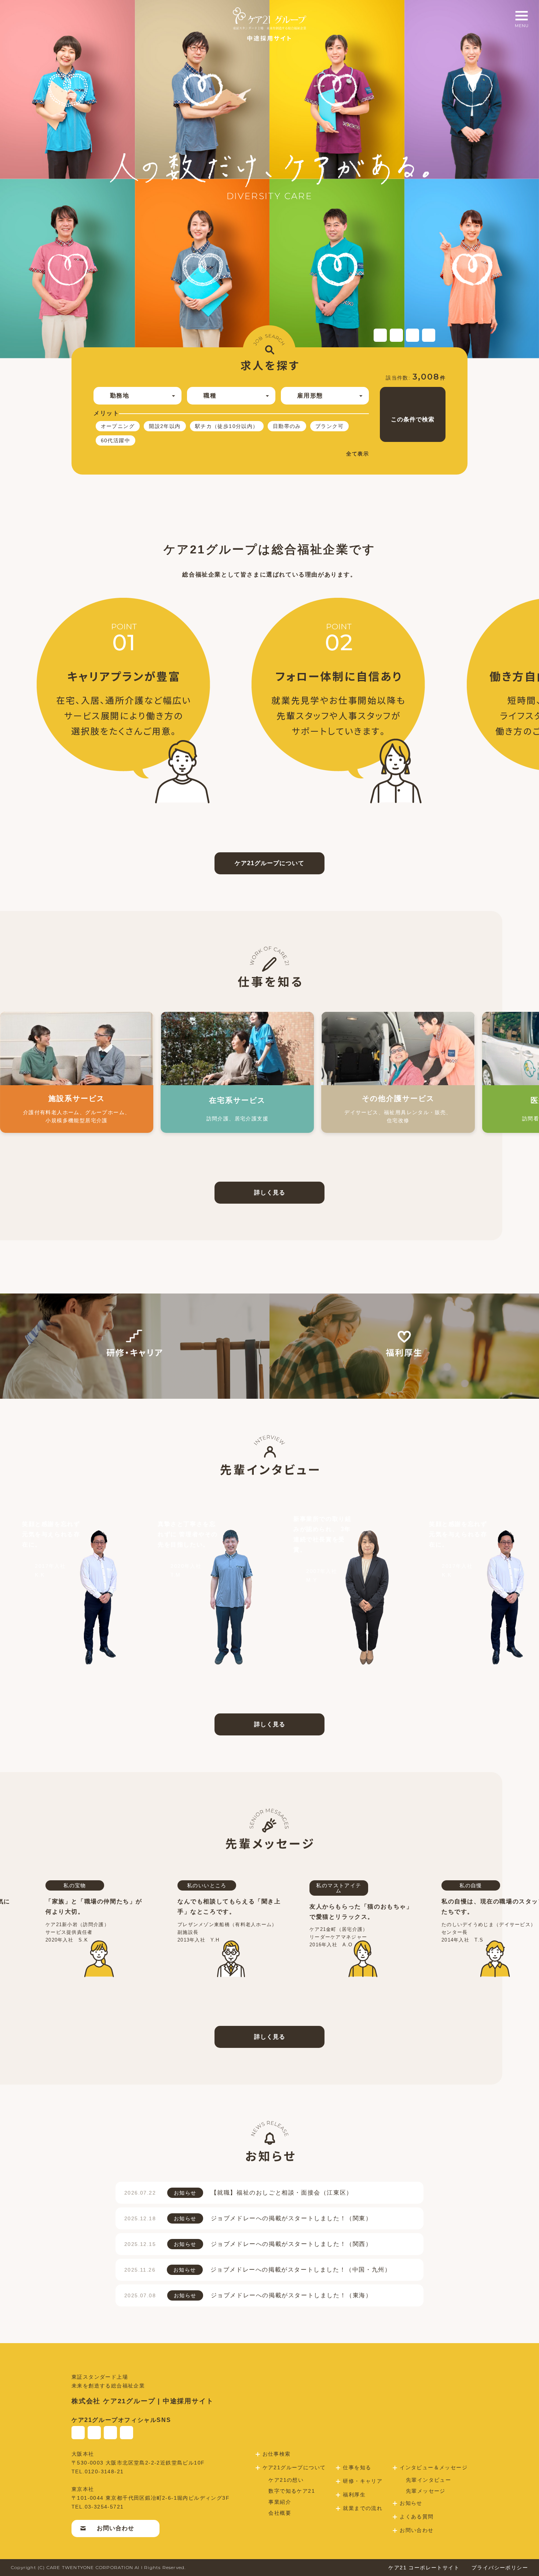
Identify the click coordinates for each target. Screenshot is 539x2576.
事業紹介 (280, 2502)
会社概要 (280, 2513)
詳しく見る (270, 1192)
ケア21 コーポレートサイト (424, 2568)
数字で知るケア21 (292, 2491)
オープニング (118, 426)
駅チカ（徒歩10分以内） (227, 426)
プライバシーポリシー (500, 2568)
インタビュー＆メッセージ (434, 2467)
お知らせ (411, 2503)
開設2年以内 (165, 426)
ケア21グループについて (269, 863)
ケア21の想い (286, 2480)
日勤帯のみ (287, 426)
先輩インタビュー (428, 2480)
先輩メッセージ (426, 2491)
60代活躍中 (115, 440)
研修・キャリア (363, 2481)
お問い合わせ (115, 2528)
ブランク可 (329, 426)
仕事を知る (357, 2467)
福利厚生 (354, 2495)
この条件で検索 (413, 419)
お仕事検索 (277, 2454)
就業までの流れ (363, 2508)
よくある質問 (417, 2517)
